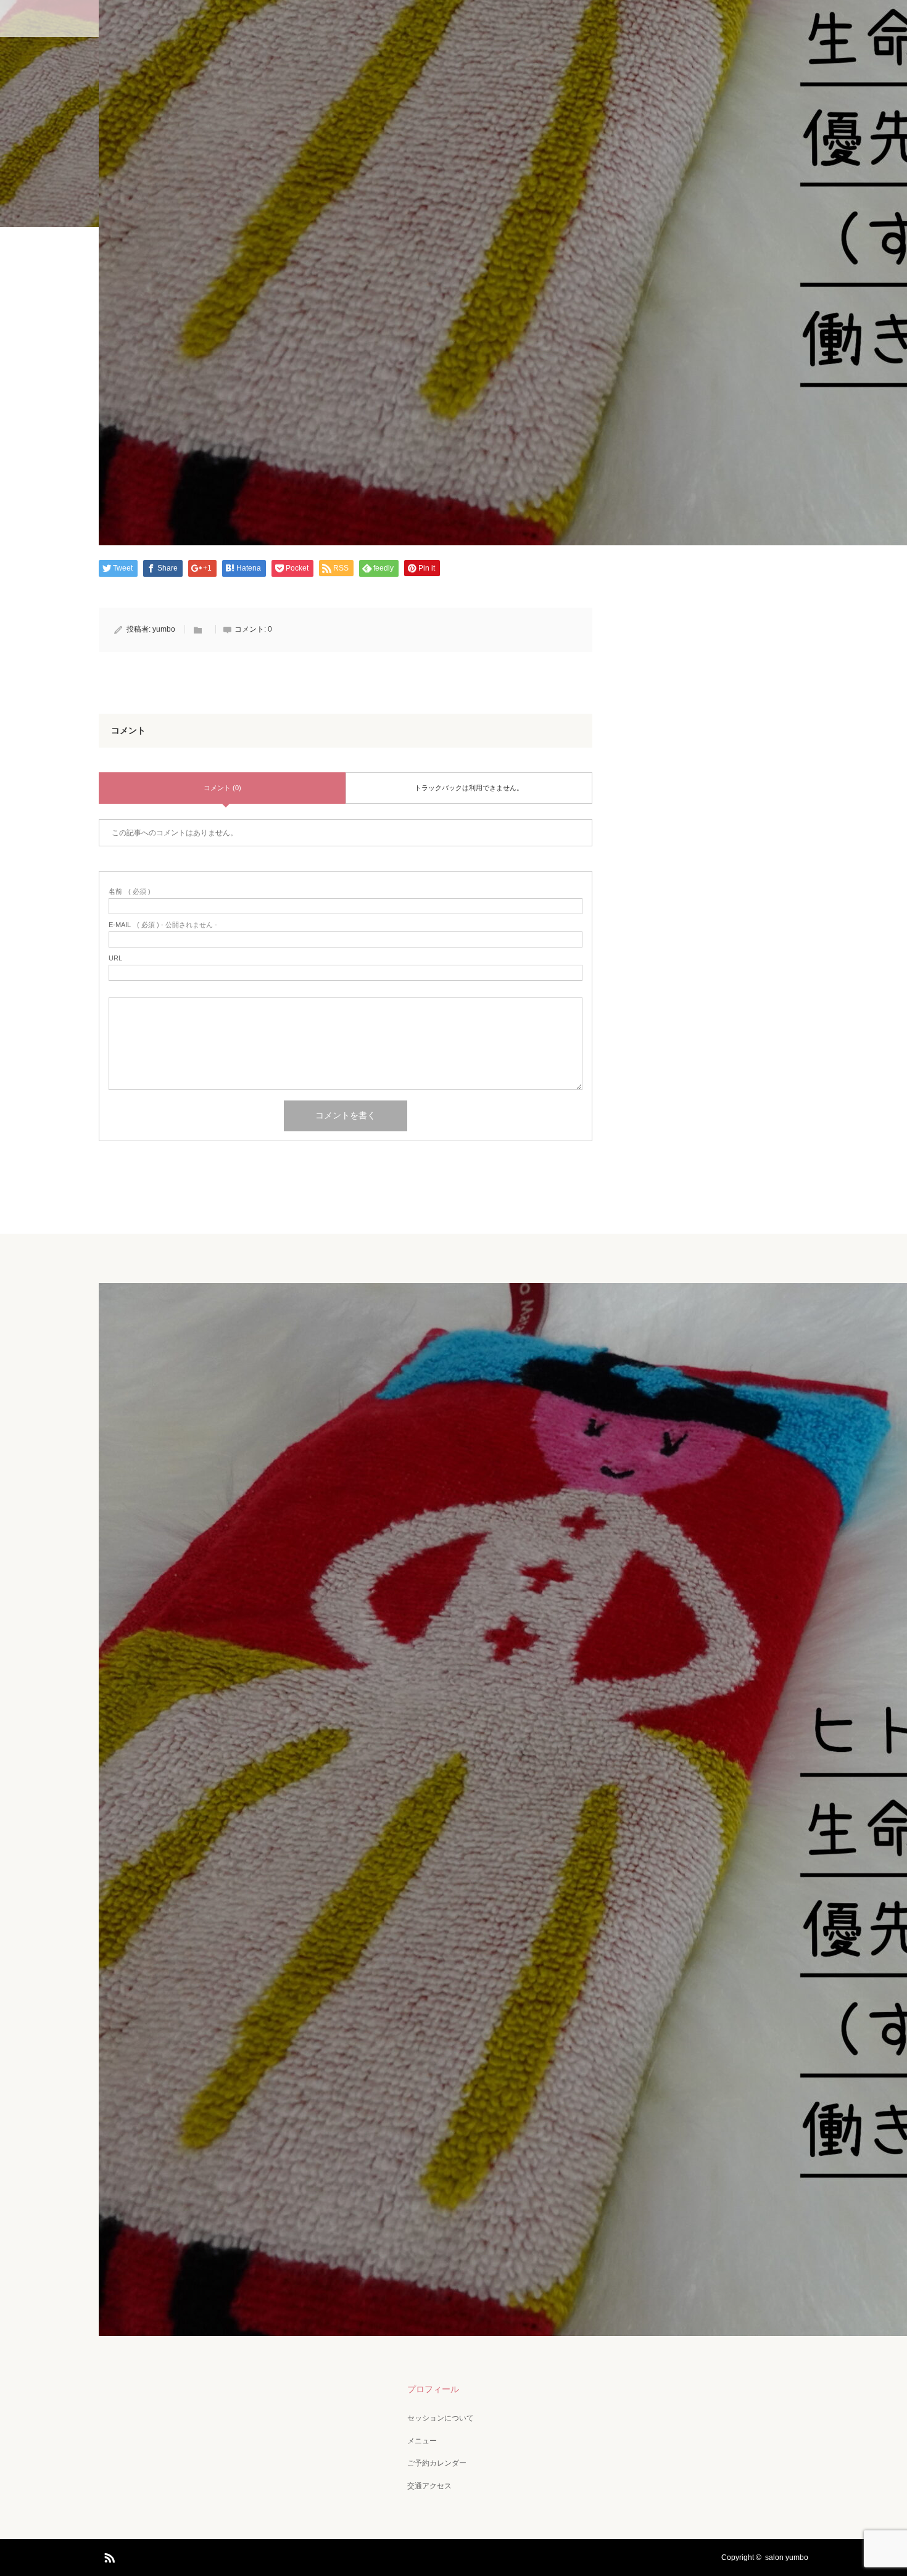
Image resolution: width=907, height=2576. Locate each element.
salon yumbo (787, 2557)
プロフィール (433, 2389)
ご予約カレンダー (437, 2463)
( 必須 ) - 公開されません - (163, 925)
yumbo (164, 629)
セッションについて (441, 2418)
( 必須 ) (130, 892)
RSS (108, 2556)
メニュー (422, 2441)
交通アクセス (429, 2486)
